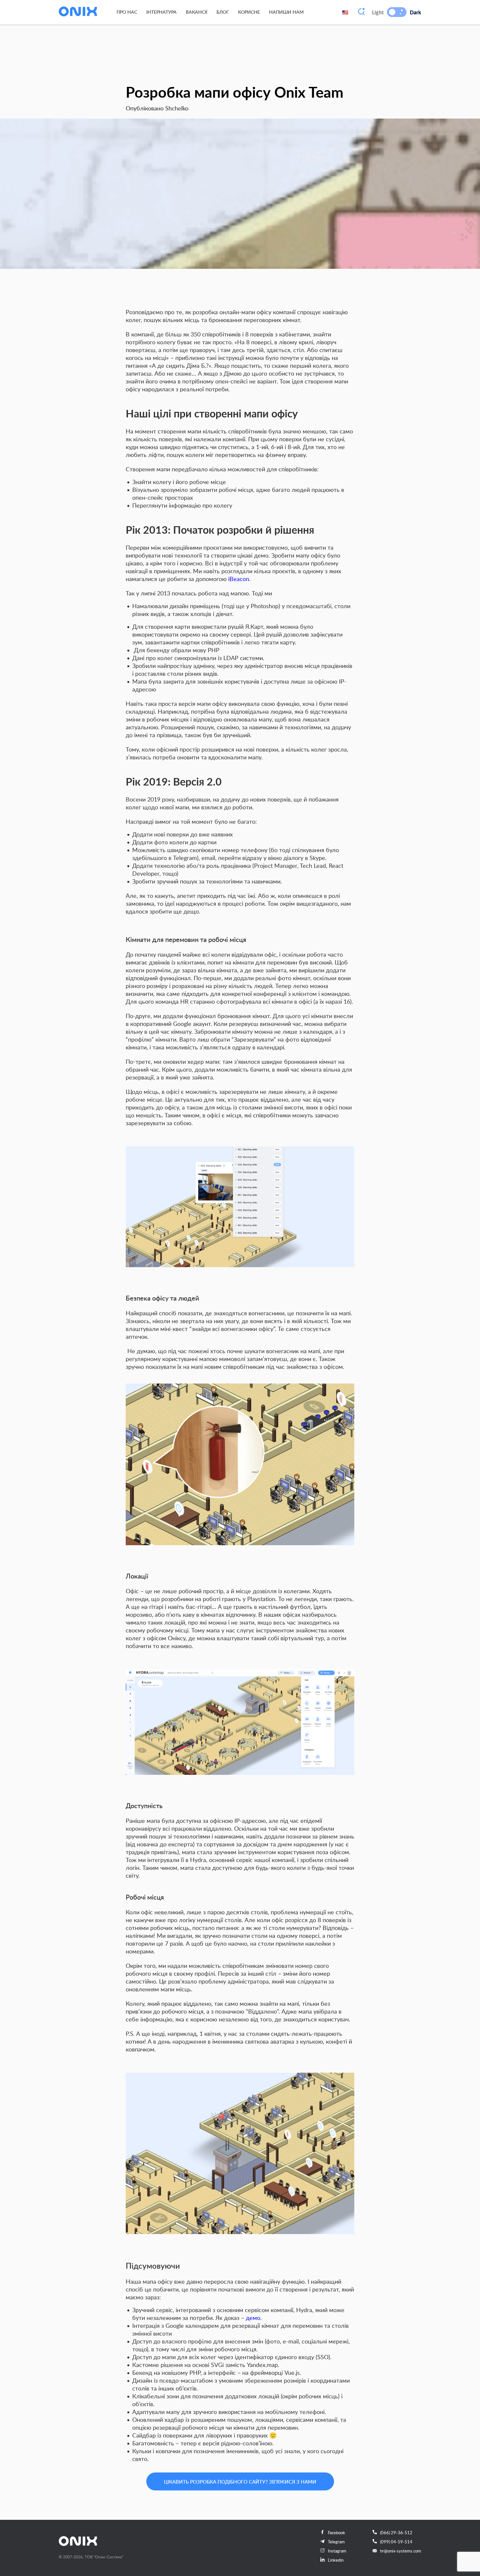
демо (253, 2318)
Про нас (127, 12)
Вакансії (197, 12)
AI (361, 12)
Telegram (336, 2542)
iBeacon (239, 579)
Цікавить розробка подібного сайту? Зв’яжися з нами (240, 2482)
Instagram (337, 2551)
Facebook (336, 2533)
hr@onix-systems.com (401, 2551)
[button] (392, 12)
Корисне (249, 12)
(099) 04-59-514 (396, 2542)
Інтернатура (161, 12)
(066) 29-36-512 (396, 2533)
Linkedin (336, 2560)
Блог (223, 12)
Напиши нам (286, 12)
